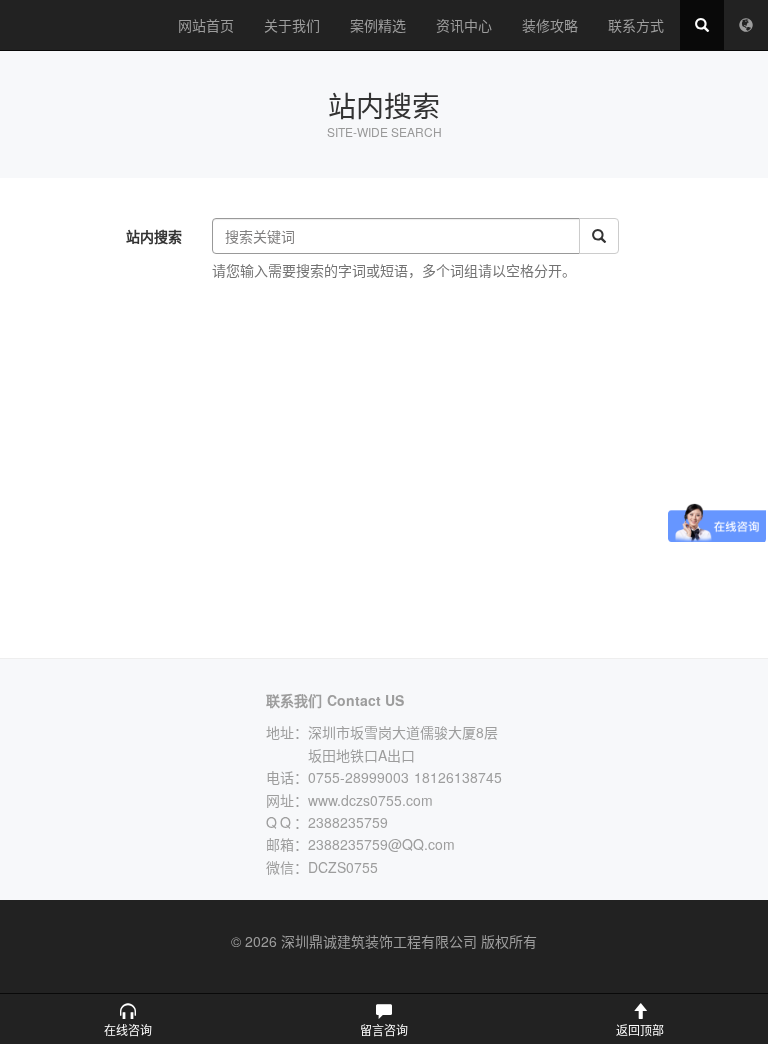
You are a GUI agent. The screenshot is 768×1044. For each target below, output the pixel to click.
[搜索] (599, 236)
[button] (128, 1019)
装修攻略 (550, 25)
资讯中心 (464, 25)
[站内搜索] (702, 25)
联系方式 (636, 25)
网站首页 (206, 25)
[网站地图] (746, 25)
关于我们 (292, 25)
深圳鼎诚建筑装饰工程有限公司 (81, 25)
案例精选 (378, 25)
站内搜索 (154, 236)
